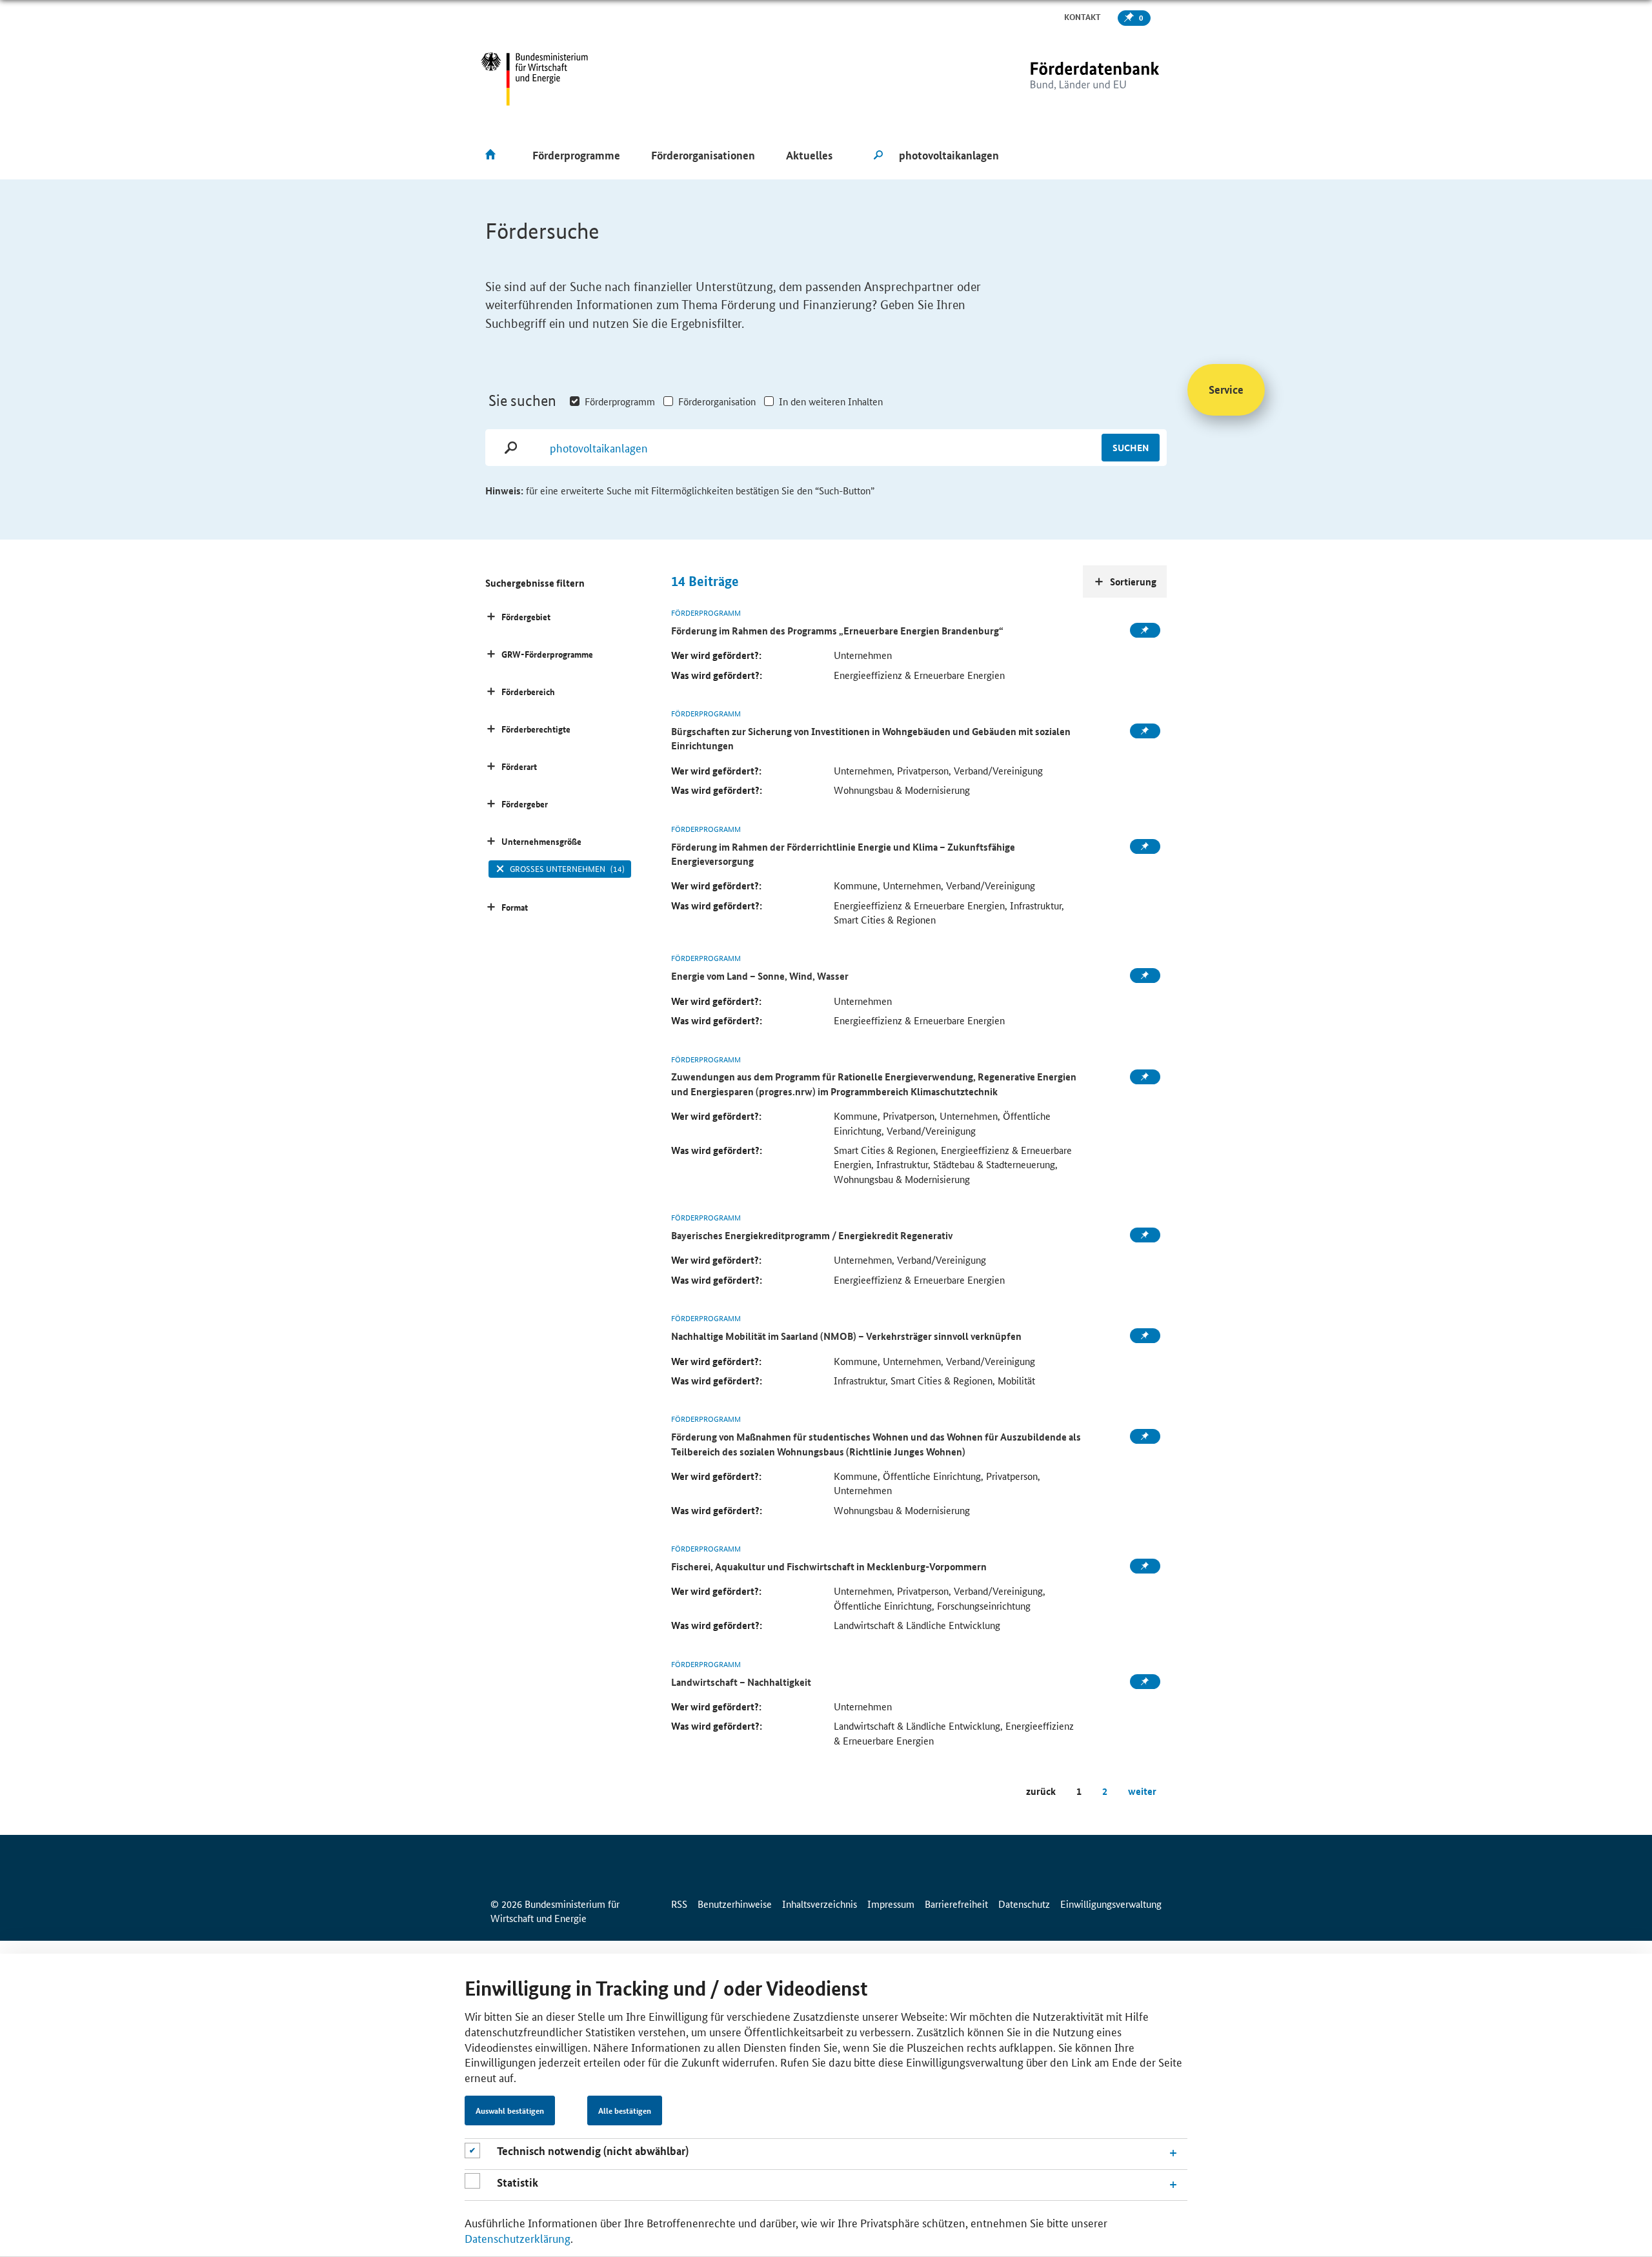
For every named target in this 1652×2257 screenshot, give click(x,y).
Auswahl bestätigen (510, 2110)
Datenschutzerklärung (518, 2238)
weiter (1142, 1791)
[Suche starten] (878, 156)
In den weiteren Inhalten (831, 401)
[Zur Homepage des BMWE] (535, 79)
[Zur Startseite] (1068, 79)
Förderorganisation (717, 401)
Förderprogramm (620, 401)
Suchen (1131, 447)
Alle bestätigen (625, 2110)
